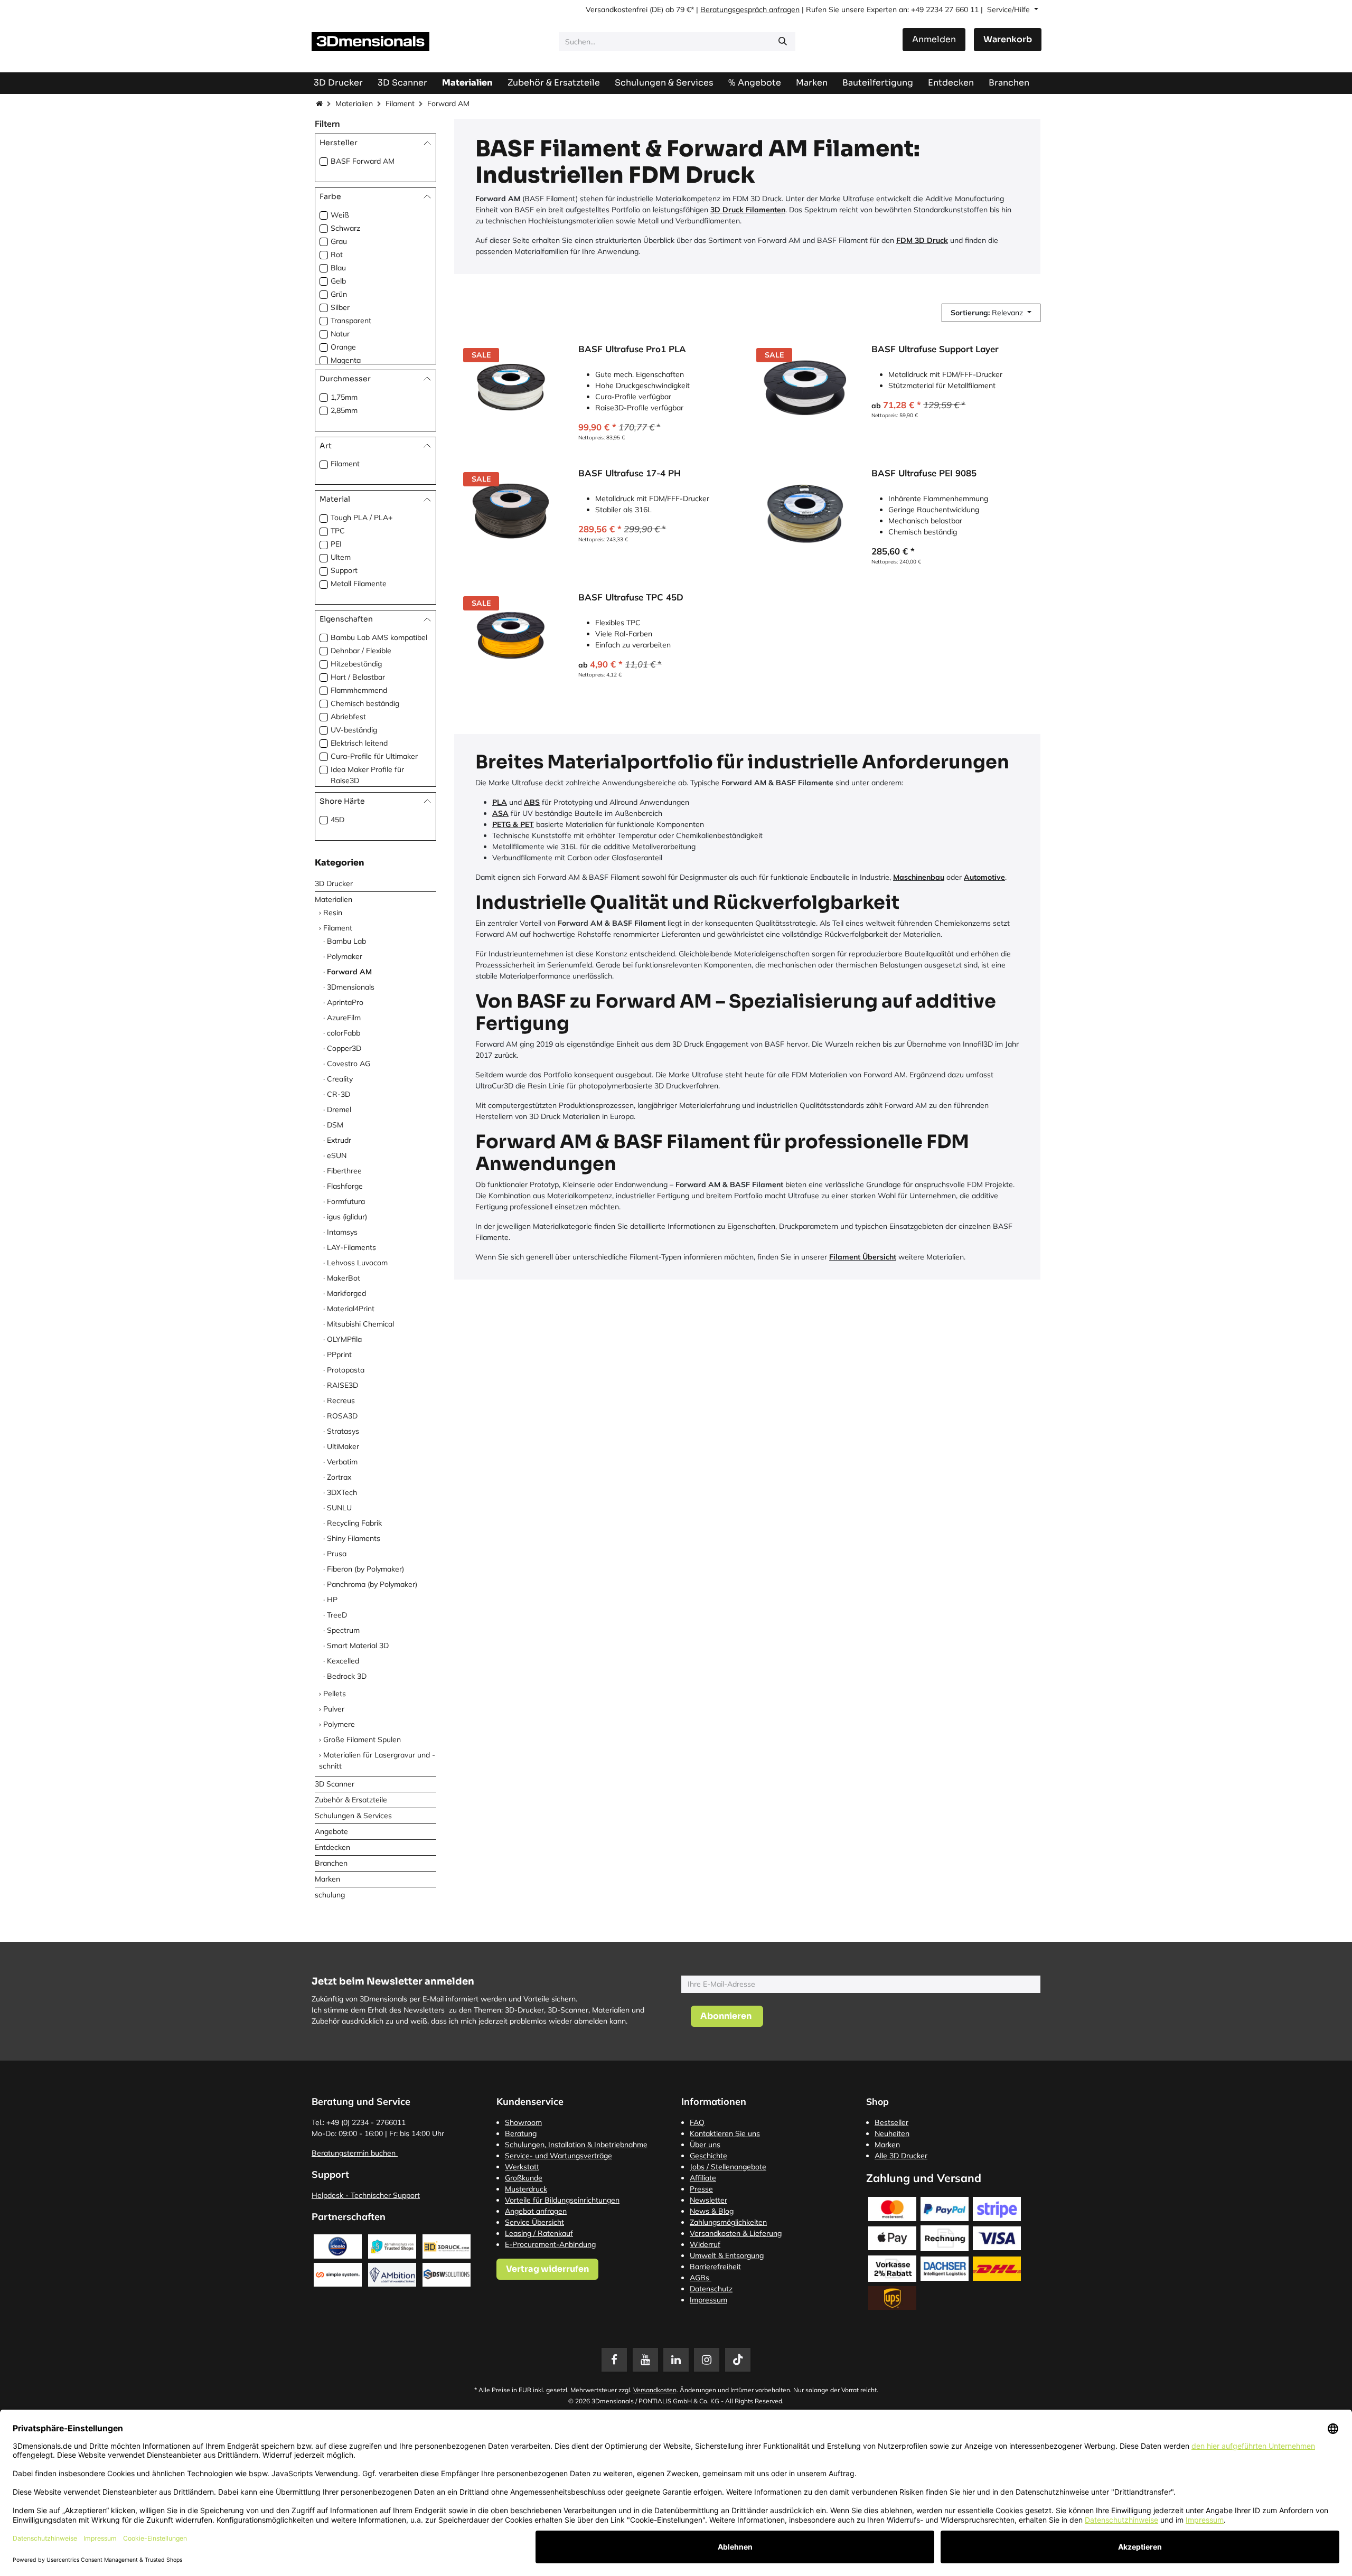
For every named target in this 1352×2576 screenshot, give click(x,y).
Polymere (339, 1724)
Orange (343, 347)
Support (344, 570)
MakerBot (344, 1278)
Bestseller (891, 2122)
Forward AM (349, 972)
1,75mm (344, 397)
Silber (340, 307)
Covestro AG (349, 1064)
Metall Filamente (359, 584)
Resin (333, 913)
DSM (335, 1125)
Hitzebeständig (356, 664)
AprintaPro (345, 1002)
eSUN (337, 1155)
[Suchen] (783, 42)
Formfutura (346, 1201)
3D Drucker (334, 883)
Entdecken (332, 1847)
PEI (336, 544)
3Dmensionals (351, 987)
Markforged (346, 1293)
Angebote (331, 1831)
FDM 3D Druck (922, 240)
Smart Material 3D (358, 1646)
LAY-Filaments (351, 1247)
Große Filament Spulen (362, 1740)
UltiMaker (343, 1446)
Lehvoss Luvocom (357, 1263)
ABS (532, 802)
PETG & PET (513, 824)
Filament (400, 104)
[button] (991, 313)
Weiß (340, 215)
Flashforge (345, 1186)
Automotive (984, 877)
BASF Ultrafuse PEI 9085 (924, 473)
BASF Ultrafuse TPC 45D (631, 597)
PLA (500, 802)
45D (337, 820)
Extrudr (339, 1140)
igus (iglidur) (347, 1217)
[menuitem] (878, 83)
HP (332, 1600)
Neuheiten (892, 2133)
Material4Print (351, 1309)
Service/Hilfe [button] (1010, 10)
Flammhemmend (359, 690)
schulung (330, 1895)
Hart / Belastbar (358, 677)
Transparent (351, 321)
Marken (327, 1879)
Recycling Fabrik (354, 1523)
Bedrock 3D (347, 1676)
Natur (340, 334)
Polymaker (345, 956)
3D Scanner (335, 1784)
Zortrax (339, 1477)
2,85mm (344, 410)
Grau (339, 241)
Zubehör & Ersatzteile (351, 1800)
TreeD (337, 1615)
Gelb (338, 281)
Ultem (341, 557)
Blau (338, 268)
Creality (340, 1079)
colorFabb (344, 1033)
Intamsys (342, 1232)
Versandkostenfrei (617, 10)
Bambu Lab (346, 941)
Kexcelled (343, 1661)
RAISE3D (342, 1385)
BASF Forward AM (363, 161)
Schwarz (345, 228)
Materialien (354, 104)
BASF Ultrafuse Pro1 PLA (632, 349)
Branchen (331, 1863)
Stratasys (343, 1431)
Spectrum (343, 1630)
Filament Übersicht (863, 1257)
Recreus (341, 1400)
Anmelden (934, 39)
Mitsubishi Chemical (360, 1324)
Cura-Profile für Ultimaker (374, 756)
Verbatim (342, 1462)
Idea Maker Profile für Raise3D (367, 775)
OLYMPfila (344, 1339)
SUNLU (339, 1508)
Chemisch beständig (365, 703)
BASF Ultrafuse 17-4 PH (630, 473)
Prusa (337, 1554)
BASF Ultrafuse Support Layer (935, 349)
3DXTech (342, 1492)
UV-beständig (354, 730)
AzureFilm (344, 1018)
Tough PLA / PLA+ (362, 518)
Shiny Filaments (354, 1538)
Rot (337, 255)
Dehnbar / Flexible (361, 651)
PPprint (339, 1355)
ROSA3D (342, 1416)
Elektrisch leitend (359, 743)
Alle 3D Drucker (901, 2156)
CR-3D (339, 1094)
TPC (338, 531)
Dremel (339, 1110)
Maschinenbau (919, 877)
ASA (500, 813)
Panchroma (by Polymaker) (372, 1584)
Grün (339, 294)
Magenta (346, 360)
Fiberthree (344, 1171)
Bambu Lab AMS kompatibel (379, 637)
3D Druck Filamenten (748, 210)
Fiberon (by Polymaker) (365, 1569)
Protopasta (346, 1370)
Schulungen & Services (353, 1816)
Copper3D (344, 1048)
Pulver (334, 1709)
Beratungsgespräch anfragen (750, 10)
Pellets (335, 1694)
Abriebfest (348, 717)
